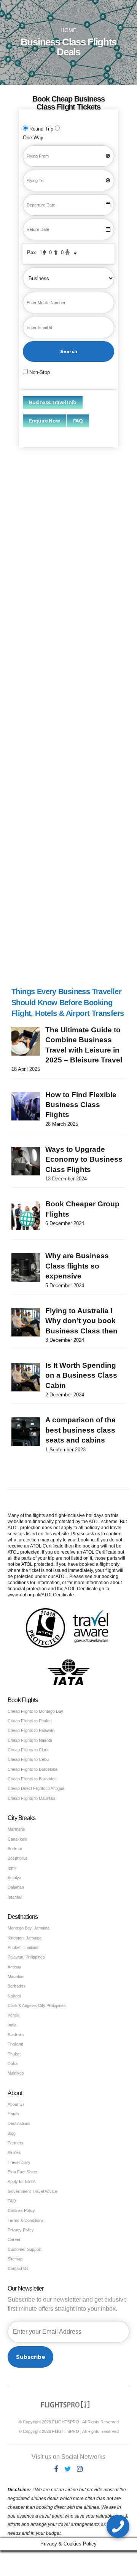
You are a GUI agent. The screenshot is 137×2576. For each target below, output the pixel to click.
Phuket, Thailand (23, 1947)
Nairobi (14, 1996)
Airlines (14, 2152)
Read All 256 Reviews (54, 956)
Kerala (14, 2015)
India (12, 2025)
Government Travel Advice (32, 2191)
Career (14, 2239)
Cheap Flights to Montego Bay (35, 1711)
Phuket (14, 2054)
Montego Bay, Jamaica (29, 1928)
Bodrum (15, 1849)
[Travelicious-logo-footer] (65, 2404)
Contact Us (18, 2268)
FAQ (12, 2201)
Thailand (15, 2044)
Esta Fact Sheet (22, 2172)
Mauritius (16, 1976)
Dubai (13, 2063)
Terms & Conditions (26, 2220)
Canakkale (18, 1839)
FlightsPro (79, 549)
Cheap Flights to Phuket (30, 1721)
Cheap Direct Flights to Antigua (36, 1788)
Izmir (12, 1868)
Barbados (17, 1986)
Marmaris (16, 1829)
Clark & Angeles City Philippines (37, 2005)
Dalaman (16, 1887)
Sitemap (15, 2259)
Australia (16, 2034)
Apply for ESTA (22, 2181)
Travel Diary (19, 2162)
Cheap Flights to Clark (28, 1750)
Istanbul (15, 1897)
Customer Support (25, 2249)
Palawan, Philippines (26, 1957)
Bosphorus (18, 1858)
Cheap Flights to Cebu (28, 1759)
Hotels (14, 2114)
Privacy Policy (21, 2230)
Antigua (14, 1967)
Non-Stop (39, 372)
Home (68, 30)
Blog (12, 2133)
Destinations (19, 2123)
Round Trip (41, 129)
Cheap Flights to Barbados (32, 1779)
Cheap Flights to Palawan (31, 1730)
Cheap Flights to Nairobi (30, 1740)
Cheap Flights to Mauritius (32, 1798)
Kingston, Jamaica (25, 1938)
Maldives (16, 2073)
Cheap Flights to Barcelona (33, 1769)
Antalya (14, 1878)
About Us (16, 2104)
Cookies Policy (21, 2210)
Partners (16, 2143)
